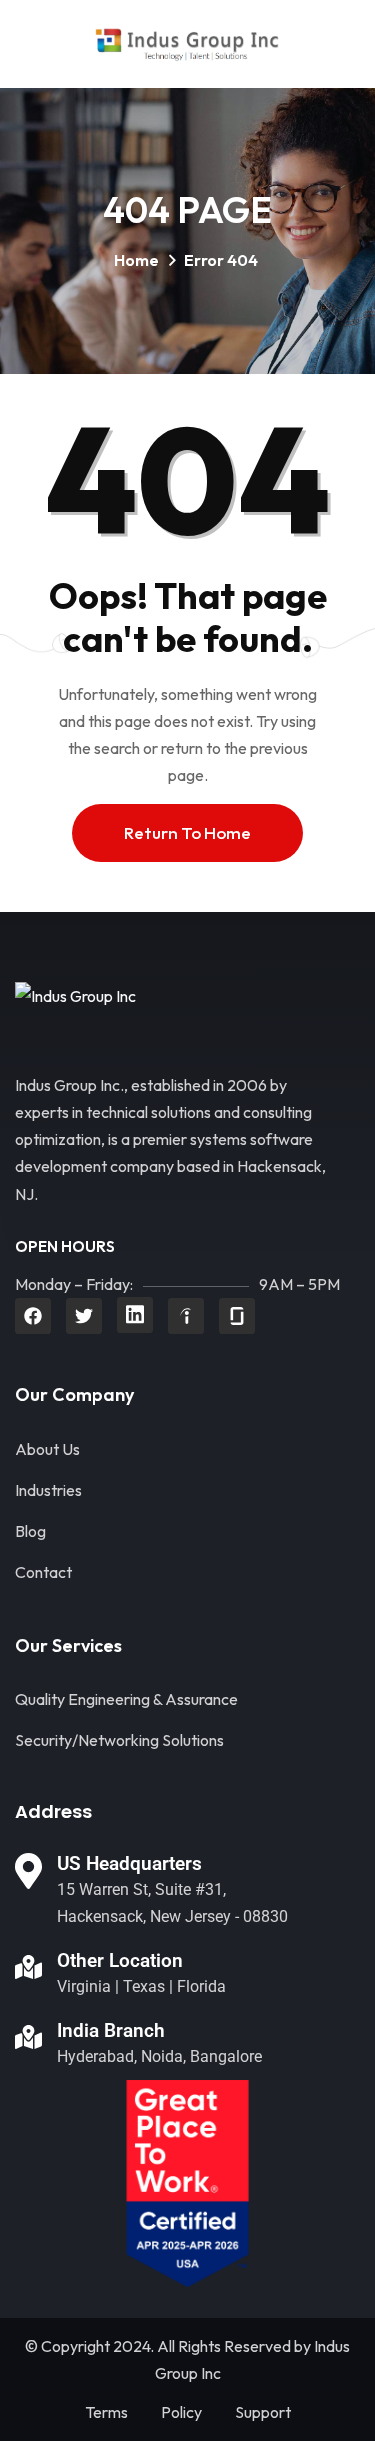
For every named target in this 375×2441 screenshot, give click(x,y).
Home (136, 260)
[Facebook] (33, 1316)
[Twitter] (84, 1316)
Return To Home (187, 832)
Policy (181, 2412)
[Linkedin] (135, 1315)
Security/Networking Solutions (119, 1740)
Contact (43, 1572)
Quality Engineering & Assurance (126, 1699)
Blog (30, 1531)
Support (263, 2412)
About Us (47, 1449)
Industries (48, 1490)
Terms (106, 2412)
